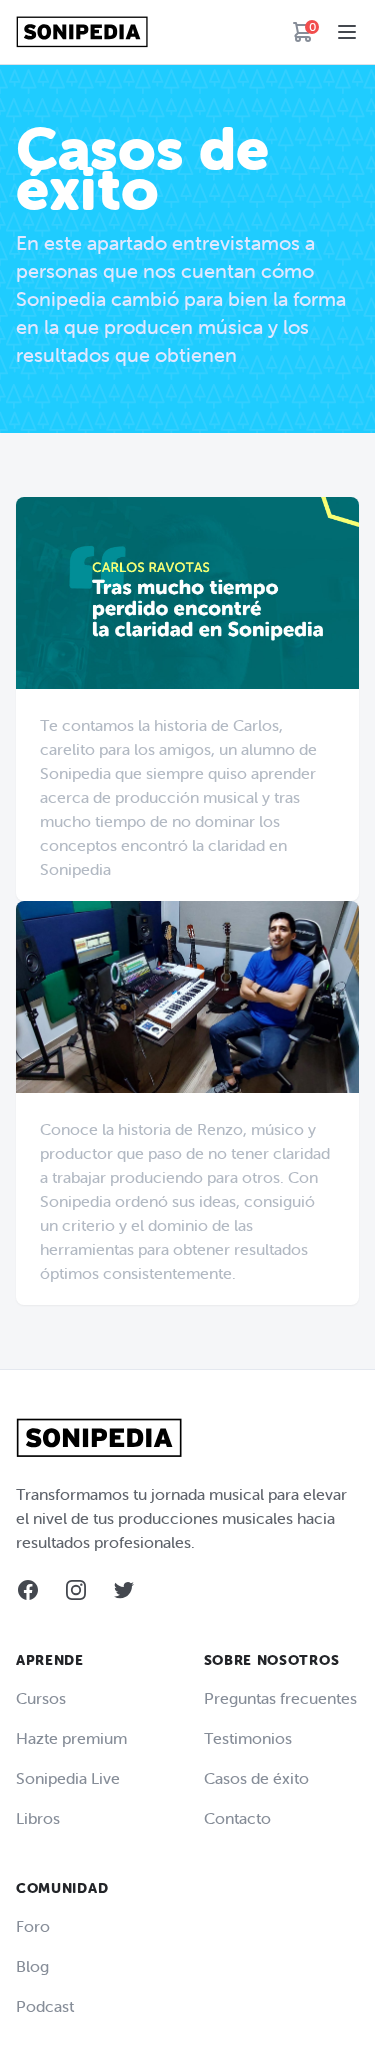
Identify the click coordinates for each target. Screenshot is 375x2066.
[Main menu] (347, 32)
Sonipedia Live (68, 1778)
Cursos (41, 1698)
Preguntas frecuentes (280, 1698)
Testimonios (248, 1738)
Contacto (237, 1818)
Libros (38, 1818)
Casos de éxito (256, 1778)
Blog (32, 1966)
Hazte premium (71, 1738)
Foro (33, 1926)
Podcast (45, 2006)
